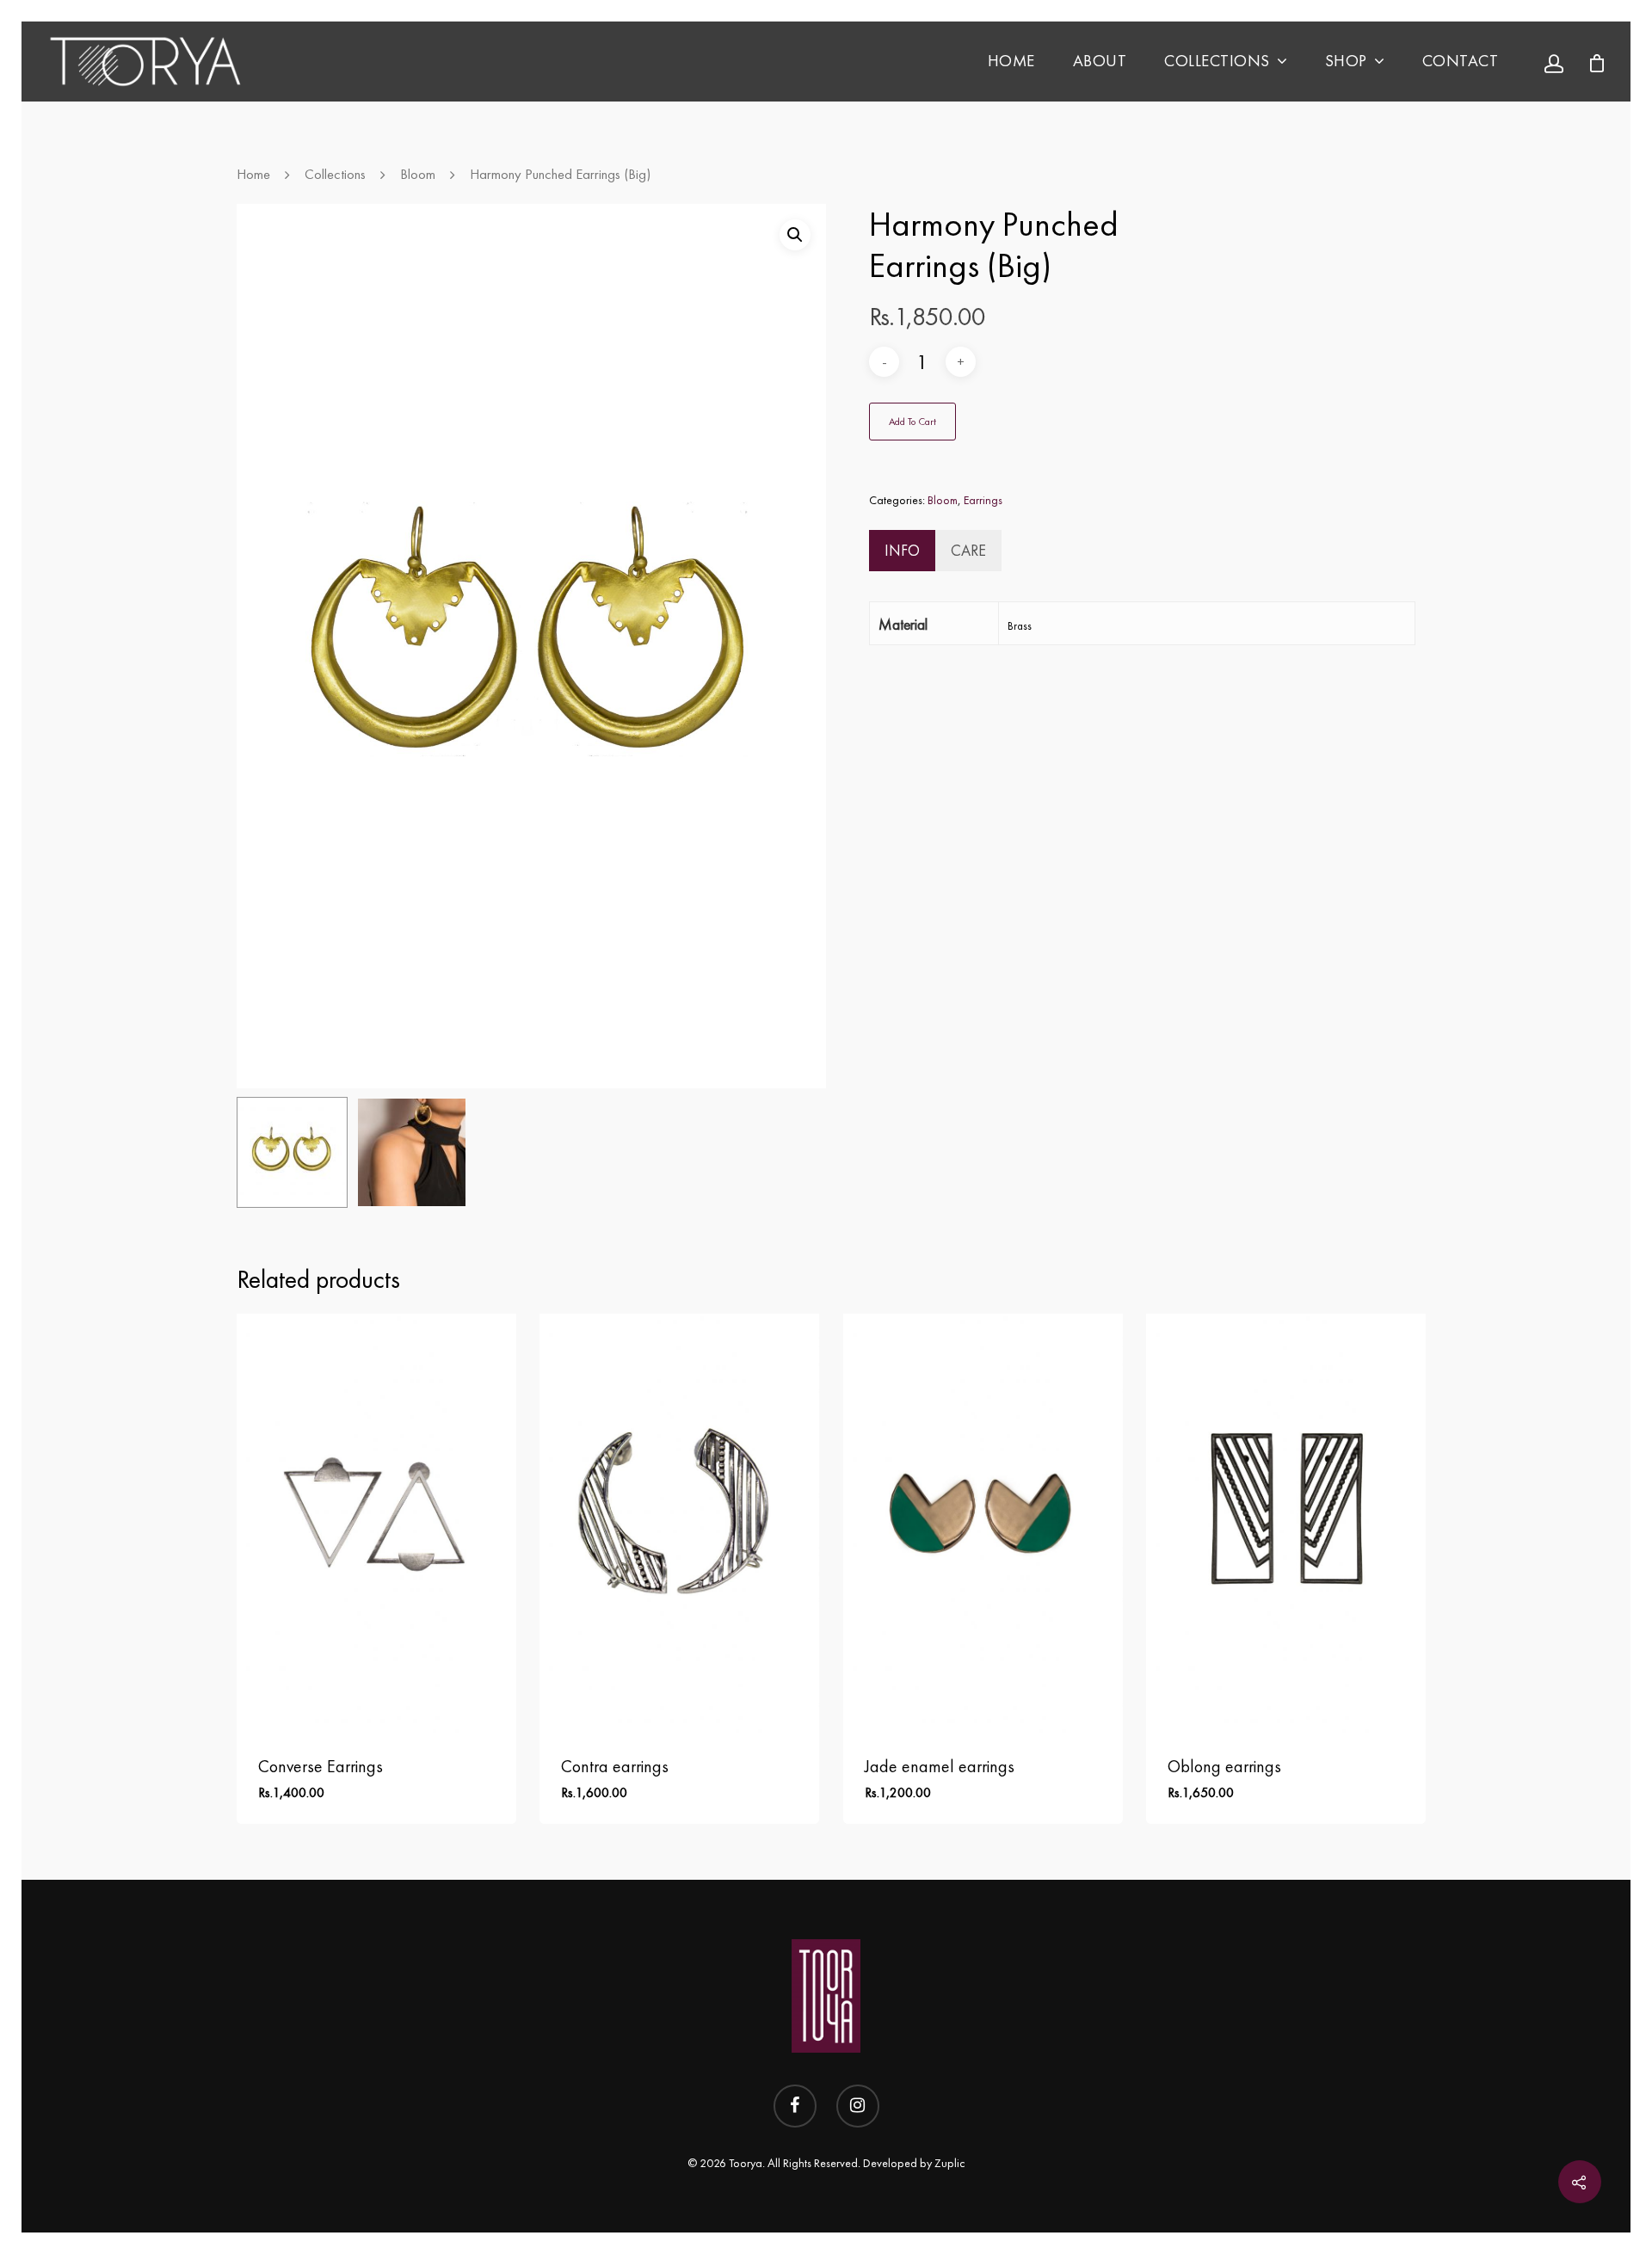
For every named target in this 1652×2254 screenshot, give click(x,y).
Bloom (418, 174)
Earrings (983, 500)
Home (1011, 61)
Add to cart (912, 422)
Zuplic (950, 2163)
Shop (1346, 61)
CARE (968, 550)
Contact (1461, 61)
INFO (902, 550)
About (1100, 61)
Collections (1217, 61)
